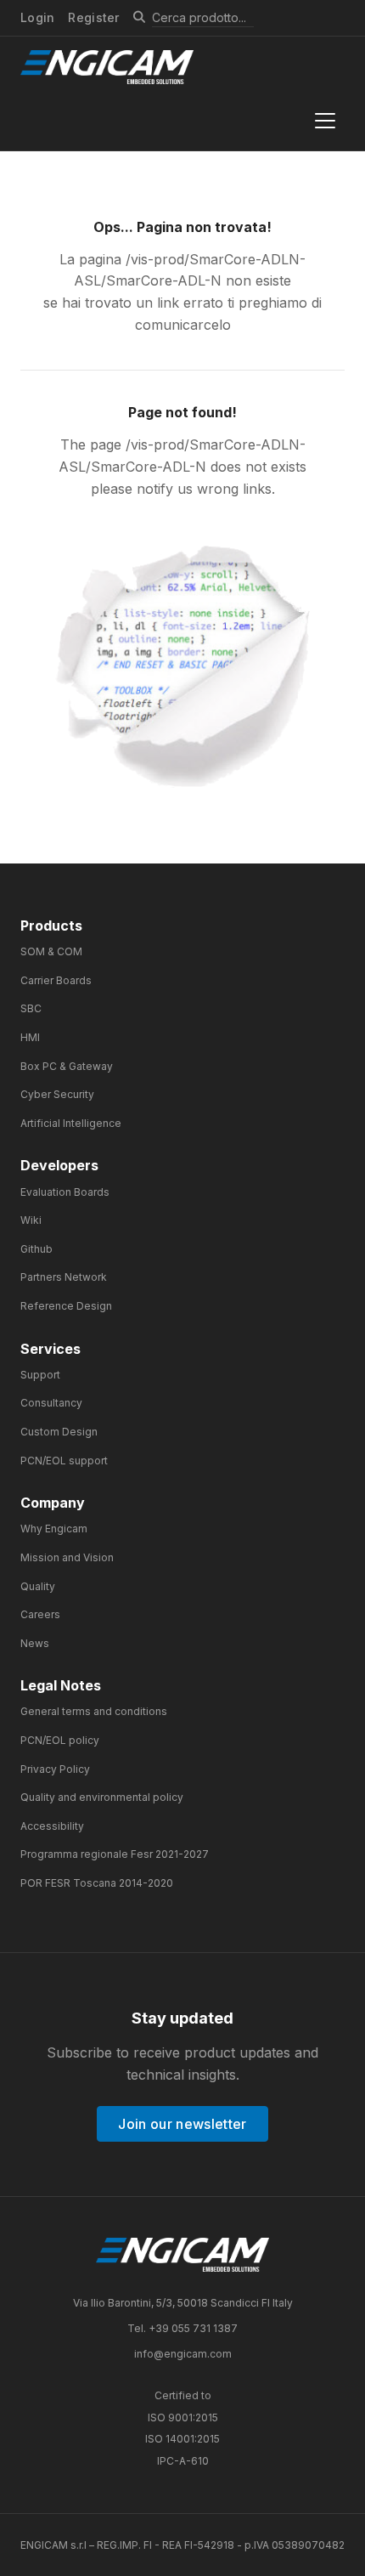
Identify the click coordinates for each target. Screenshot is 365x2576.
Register (93, 17)
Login (37, 18)
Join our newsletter (182, 2124)
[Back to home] (182, 2255)
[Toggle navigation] (325, 121)
